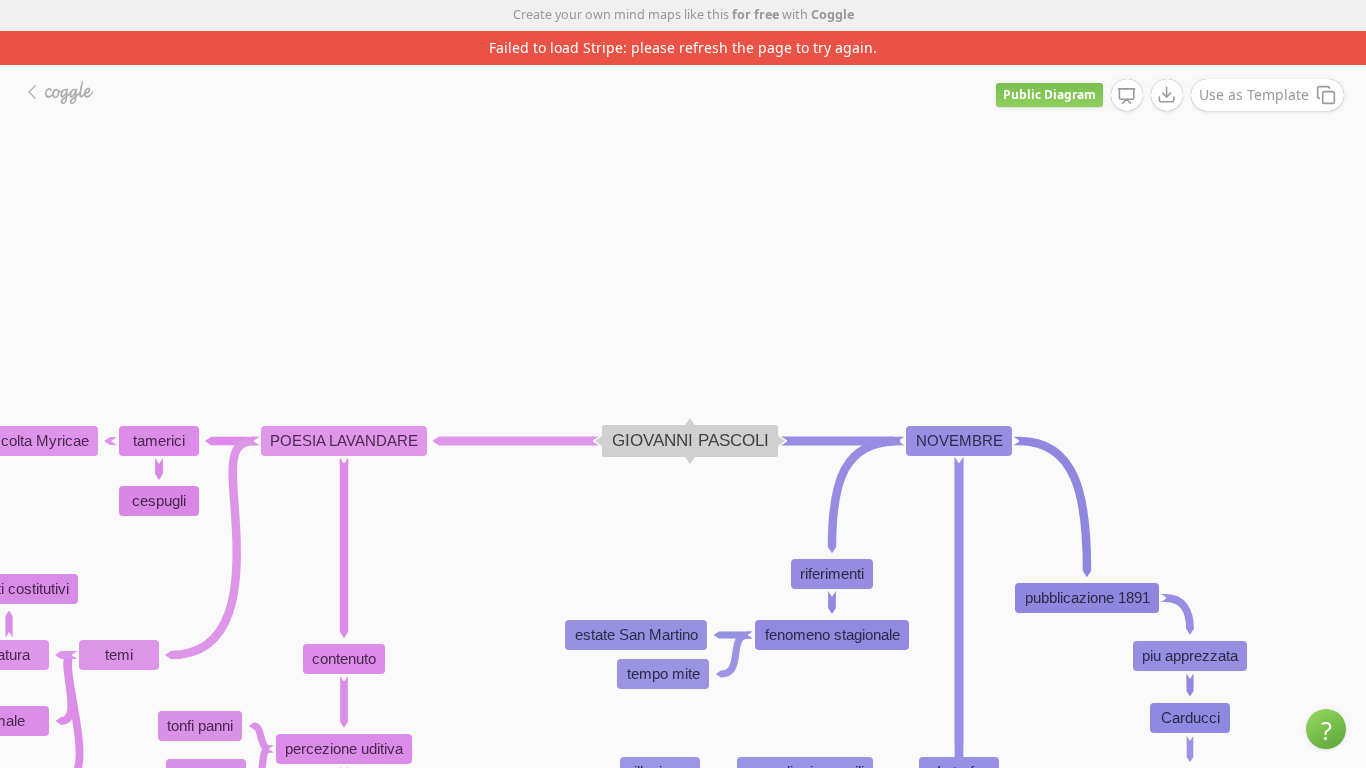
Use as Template (1254, 94)
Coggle (832, 14)
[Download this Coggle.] (1167, 95)
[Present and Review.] (1127, 96)
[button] (1326, 729)
